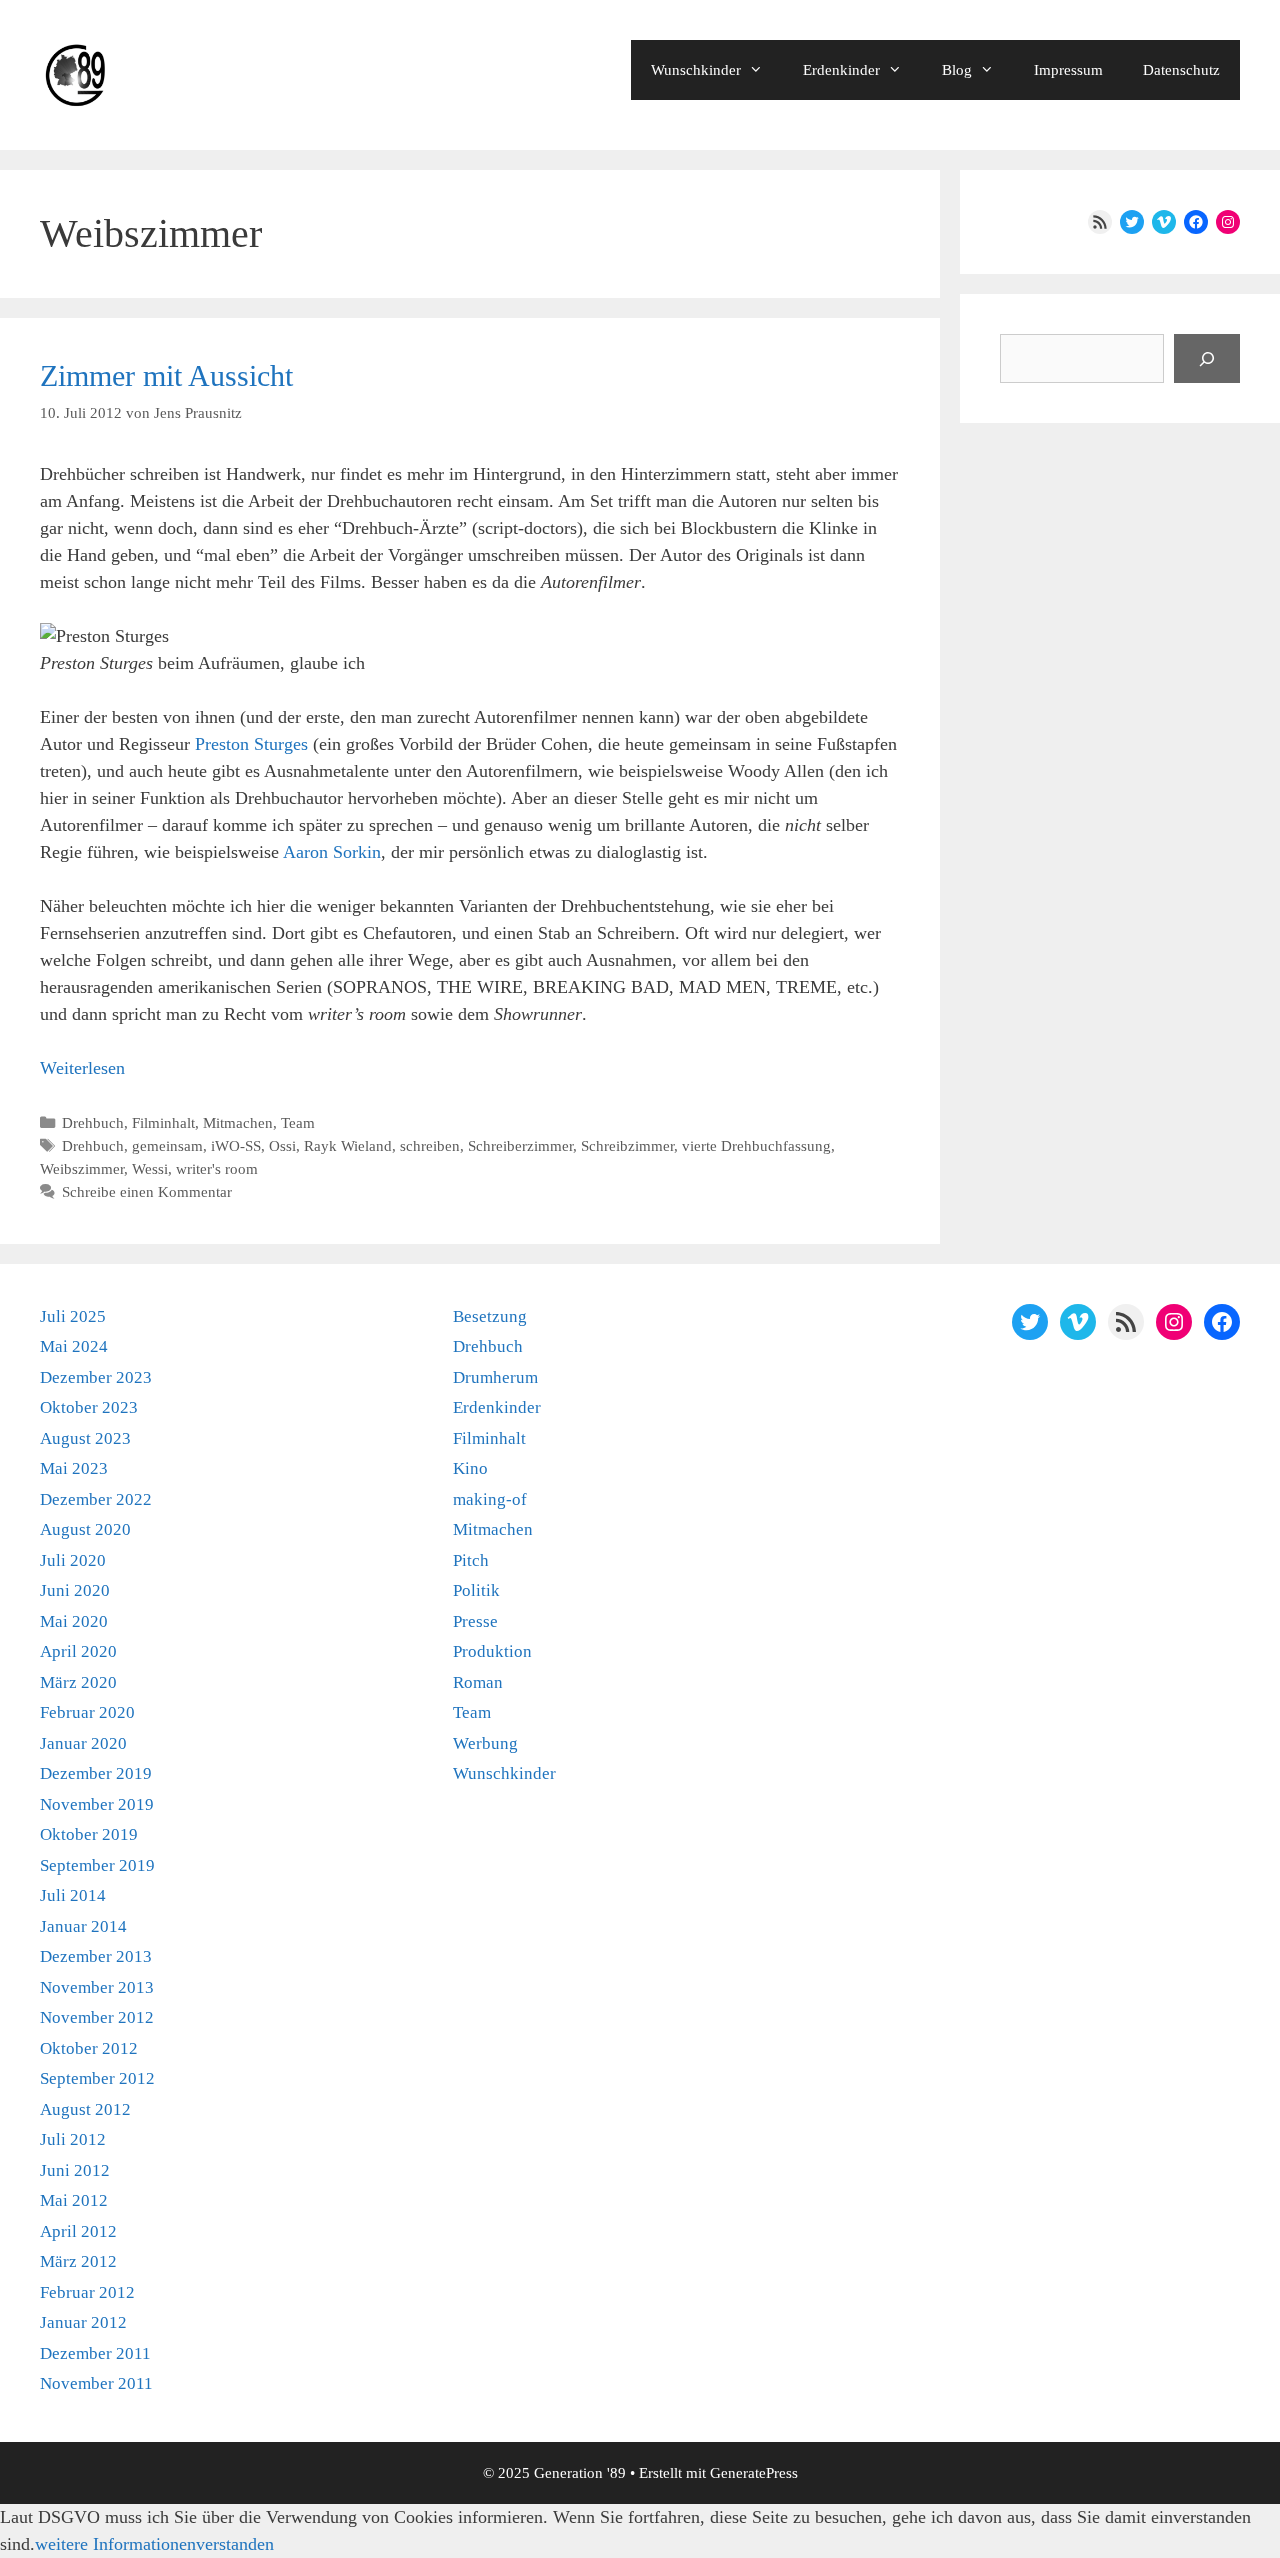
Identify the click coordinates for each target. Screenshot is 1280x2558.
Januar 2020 (83, 1743)
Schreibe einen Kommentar (147, 1191)
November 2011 (96, 2383)
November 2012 (97, 2017)
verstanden (235, 2544)
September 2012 (97, 2078)
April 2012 (78, 2231)
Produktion (492, 1651)
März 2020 (78, 1682)
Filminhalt (163, 1122)
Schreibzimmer (627, 1145)
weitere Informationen (115, 2544)
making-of (490, 1499)
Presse (475, 1621)
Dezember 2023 (96, 1377)
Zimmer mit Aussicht (166, 375)
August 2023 (85, 1438)
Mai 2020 (74, 1621)
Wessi (150, 1168)
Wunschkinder (696, 70)
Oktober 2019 (89, 1834)
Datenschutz (1181, 70)
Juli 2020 (73, 1560)
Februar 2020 (87, 1712)
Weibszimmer (82, 1168)
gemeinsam (167, 1145)
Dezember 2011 (95, 2353)
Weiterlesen (82, 1068)
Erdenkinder (841, 70)
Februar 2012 (87, 2292)
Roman (478, 1682)
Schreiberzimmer (520, 1145)
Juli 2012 (73, 2139)
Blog (957, 70)
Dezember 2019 (96, 1773)
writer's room (217, 1168)
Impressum (1068, 70)
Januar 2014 (83, 1926)
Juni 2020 (75, 1590)
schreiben (430, 1145)
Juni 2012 (75, 2170)
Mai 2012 (74, 2200)
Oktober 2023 (89, 1407)
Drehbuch (93, 1122)
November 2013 (97, 1987)
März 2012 (78, 2261)
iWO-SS (236, 1145)
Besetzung (490, 1316)
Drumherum (495, 1377)
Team (298, 1122)
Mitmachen (238, 1122)
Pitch (471, 1560)
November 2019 (97, 1804)
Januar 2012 (83, 2322)
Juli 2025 (73, 1316)
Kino (470, 1468)
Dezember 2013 (96, 1956)
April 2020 (78, 1651)
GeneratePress (754, 2473)
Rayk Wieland (348, 1145)
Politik (476, 1590)
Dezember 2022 (96, 1499)
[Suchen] (1207, 358)
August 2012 (85, 2109)
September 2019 (97, 1865)
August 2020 (85, 1529)
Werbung (485, 1743)
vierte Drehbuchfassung (756, 1145)
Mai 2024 (74, 1346)
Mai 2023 (74, 1468)
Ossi (282, 1145)
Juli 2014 (73, 1895)
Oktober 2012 (89, 2048)
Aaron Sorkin (332, 852)
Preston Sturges (251, 744)
